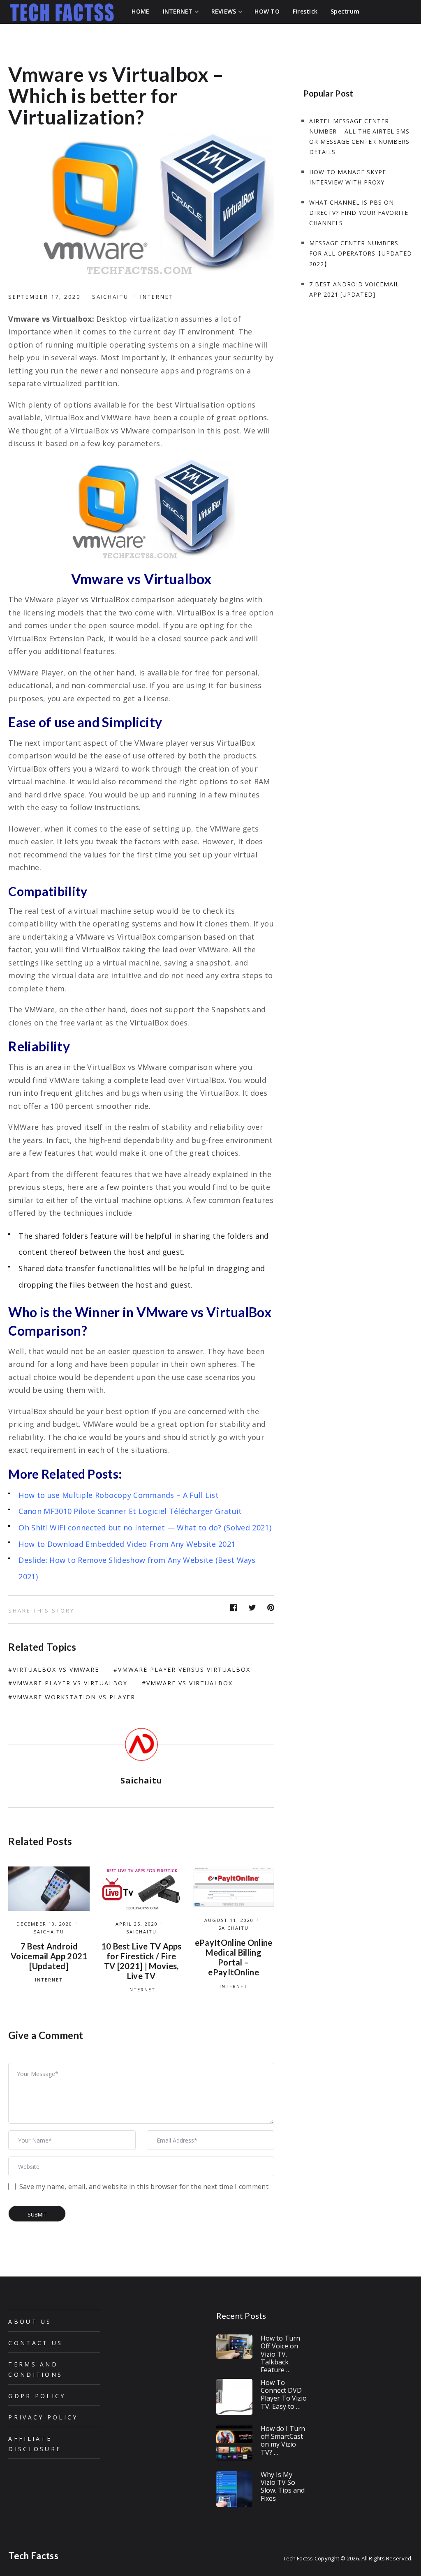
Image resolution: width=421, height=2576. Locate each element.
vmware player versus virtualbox (184, 1669)
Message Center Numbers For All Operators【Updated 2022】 (361, 253)
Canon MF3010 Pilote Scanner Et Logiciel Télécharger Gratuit (130, 1511)
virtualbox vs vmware (56, 1669)
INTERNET (157, 297)
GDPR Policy (37, 2396)
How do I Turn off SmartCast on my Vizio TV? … (283, 2440)
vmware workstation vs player (74, 1697)
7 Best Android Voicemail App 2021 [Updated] (49, 1956)
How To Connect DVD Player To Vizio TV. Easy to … (284, 2394)
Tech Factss (33, 2556)
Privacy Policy (43, 2417)
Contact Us (35, 2343)
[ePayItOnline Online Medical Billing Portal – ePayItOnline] (233, 1887)
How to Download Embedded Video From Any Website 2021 (127, 1544)
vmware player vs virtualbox (70, 1683)
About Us (30, 2321)
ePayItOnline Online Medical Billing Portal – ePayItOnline (234, 1957)
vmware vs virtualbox (190, 1683)
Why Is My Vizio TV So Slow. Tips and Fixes (283, 2486)
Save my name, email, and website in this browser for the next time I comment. (145, 2187)
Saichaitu (111, 297)
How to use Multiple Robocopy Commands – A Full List (119, 1495)
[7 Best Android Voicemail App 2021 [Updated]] (49, 1889)
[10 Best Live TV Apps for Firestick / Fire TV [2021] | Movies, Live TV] (141, 1889)
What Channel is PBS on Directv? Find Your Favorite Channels (359, 213)
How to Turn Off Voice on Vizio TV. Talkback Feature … (280, 2354)
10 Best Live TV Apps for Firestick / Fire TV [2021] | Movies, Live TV (141, 1961)
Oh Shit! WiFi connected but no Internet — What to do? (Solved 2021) (145, 1528)
